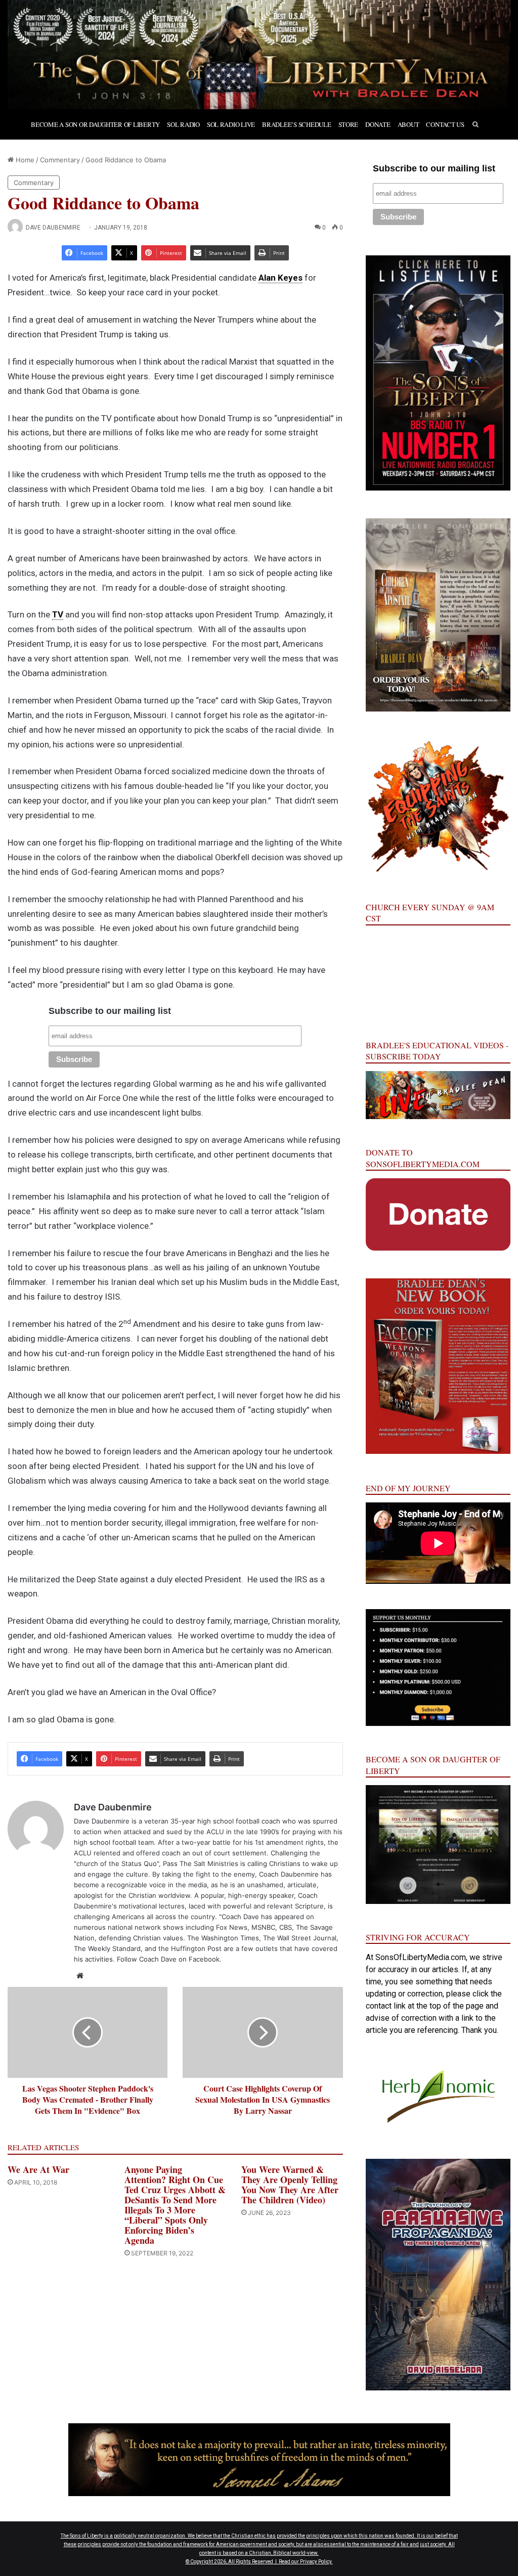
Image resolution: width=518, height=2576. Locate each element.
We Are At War (38, 2169)
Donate (378, 124)
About (408, 124)
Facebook (204, 1959)
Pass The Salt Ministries (201, 1863)
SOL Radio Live (231, 124)
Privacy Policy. (316, 2562)
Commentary (60, 160)
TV (58, 614)
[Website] (80, 1976)
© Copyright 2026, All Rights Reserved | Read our (243, 2562)
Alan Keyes (280, 278)
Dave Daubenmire (53, 228)
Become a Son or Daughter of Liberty (95, 124)
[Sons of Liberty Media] (259, 55)
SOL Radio (183, 124)
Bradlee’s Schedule (296, 124)
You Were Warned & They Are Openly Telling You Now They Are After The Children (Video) (290, 2185)
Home (24, 160)
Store (349, 124)
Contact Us (445, 124)
